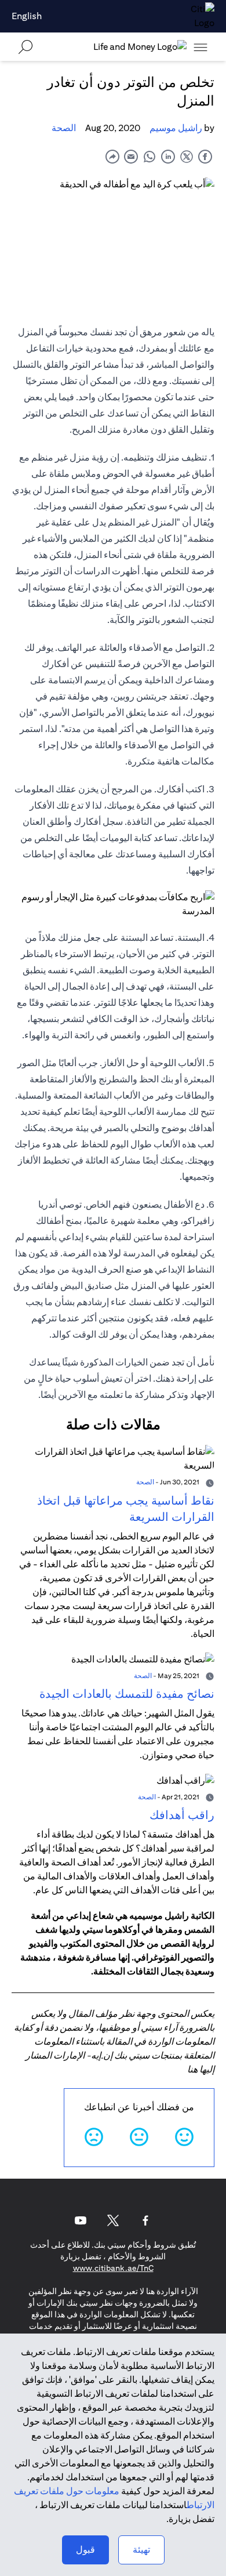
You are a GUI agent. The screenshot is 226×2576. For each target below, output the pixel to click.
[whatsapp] (150, 156)
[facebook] (205, 156)
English (27, 16)
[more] (201, 47)
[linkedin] (168, 156)
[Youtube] (81, 2220)
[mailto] (131, 156)
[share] (112, 156)
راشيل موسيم (176, 128)
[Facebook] (145, 2220)
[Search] (25, 47)
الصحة (64, 128)
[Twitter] (113, 2220)
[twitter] (187, 156)
